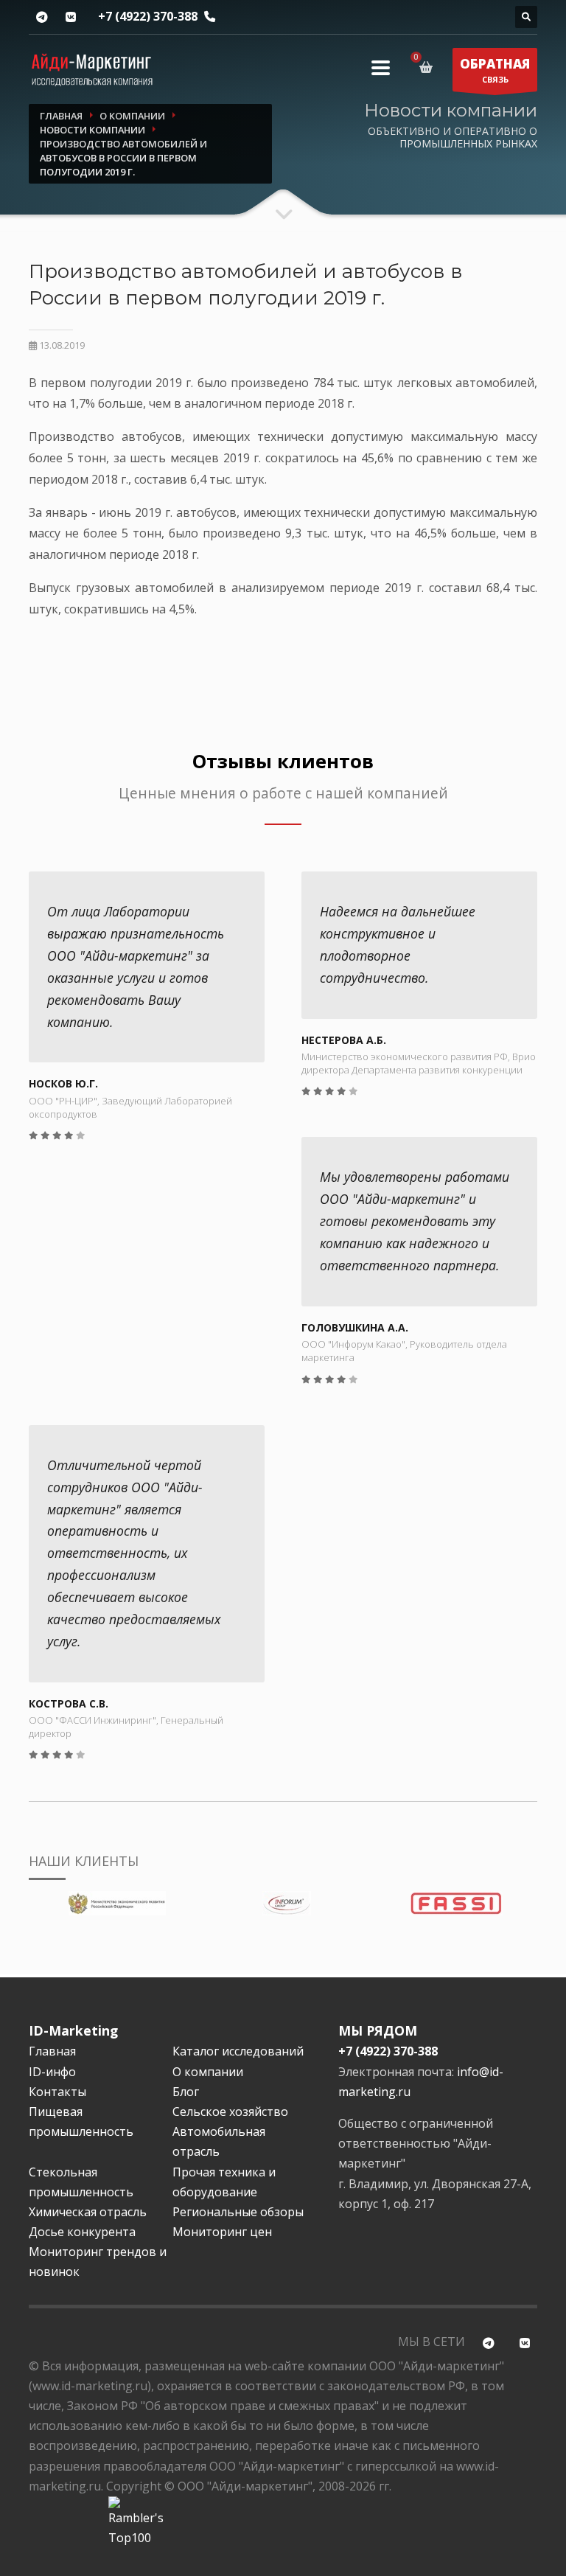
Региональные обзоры (238, 2212)
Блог (186, 2092)
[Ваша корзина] (429, 67)
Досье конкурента (82, 2232)
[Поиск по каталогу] (526, 17)
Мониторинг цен (222, 2232)
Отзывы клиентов (283, 761)
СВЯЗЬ (495, 70)
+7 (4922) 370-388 (148, 16)
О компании (208, 2072)
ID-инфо (52, 2072)
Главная (52, 2051)
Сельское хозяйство (230, 2112)
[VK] (70, 17)
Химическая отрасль (88, 2212)
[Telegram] (42, 17)
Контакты (57, 2092)
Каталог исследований (238, 2051)
